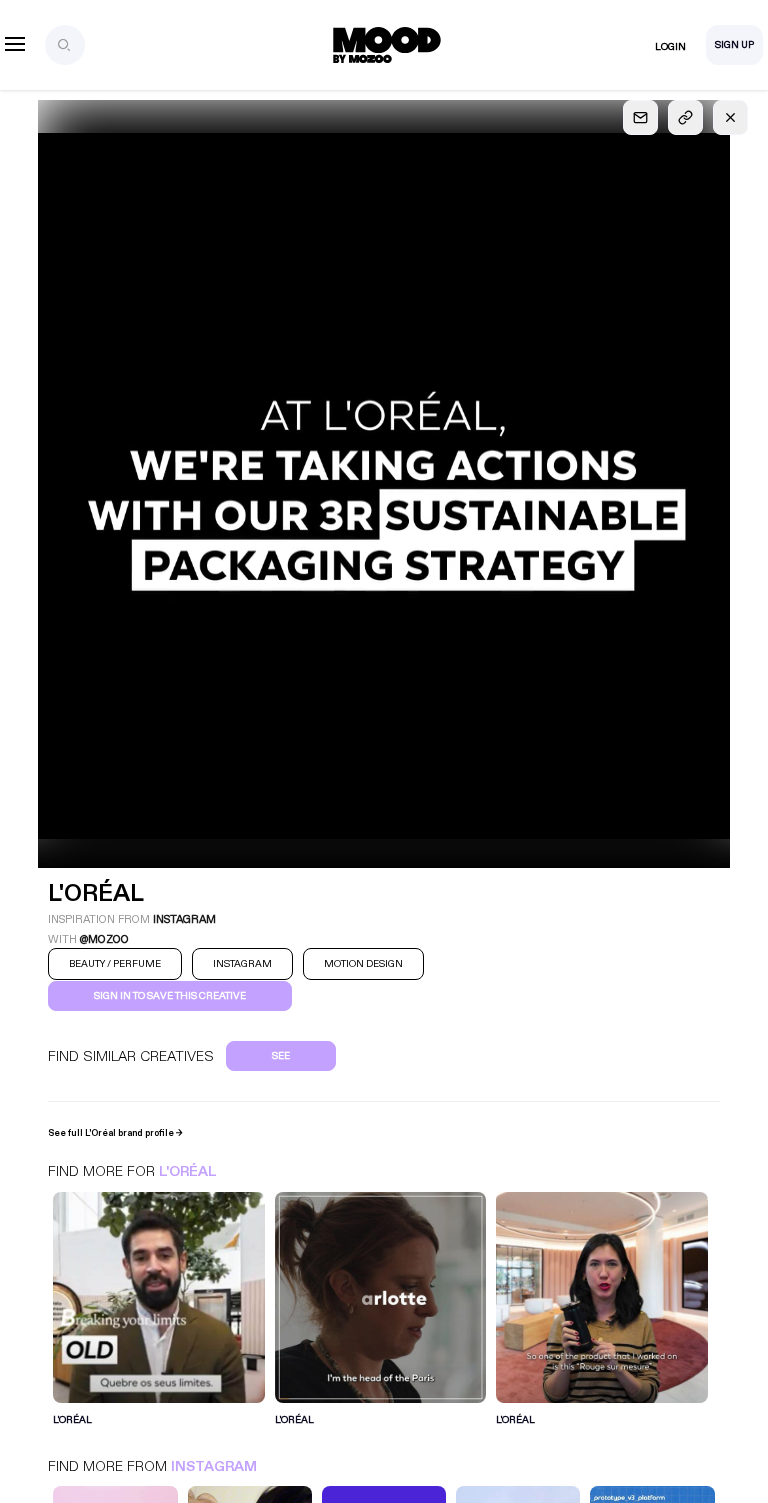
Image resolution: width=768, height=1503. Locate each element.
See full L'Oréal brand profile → (115, 1133)
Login (670, 47)
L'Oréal (188, 1171)
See (281, 1056)
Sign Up (734, 45)
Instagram (214, 1466)
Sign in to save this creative (170, 996)
